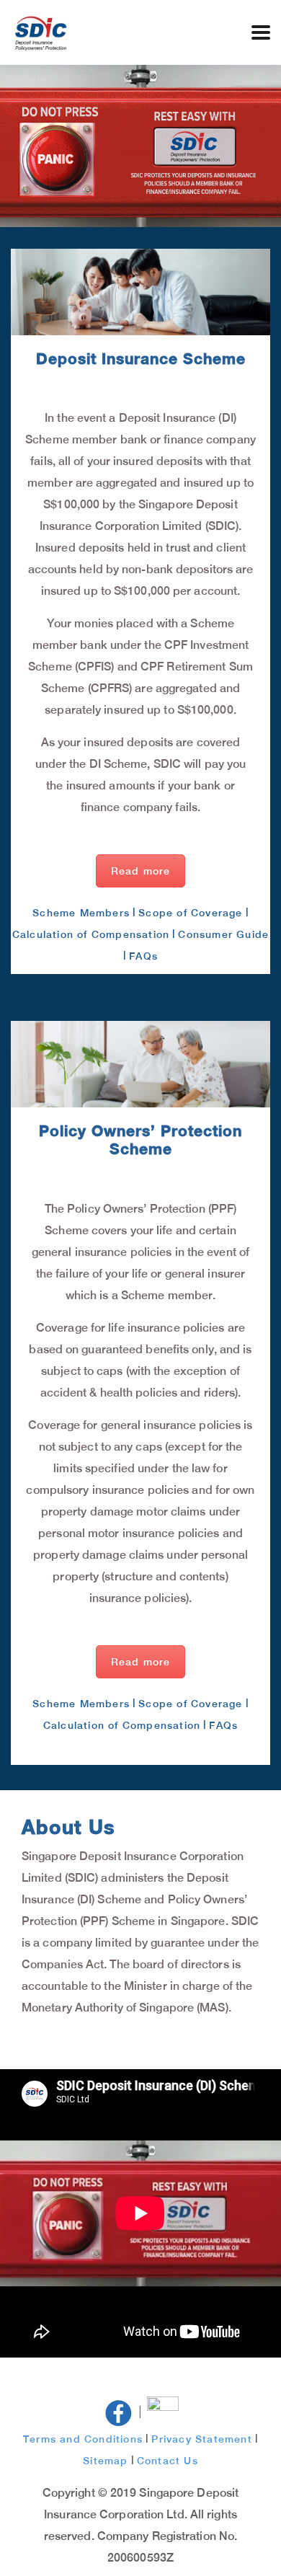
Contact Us (168, 2461)
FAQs (143, 956)
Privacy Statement (201, 2439)
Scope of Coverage (190, 913)
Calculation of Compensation (91, 934)
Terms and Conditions (83, 2439)
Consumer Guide (223, 934)
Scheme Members (81, 913)
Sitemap (105, 2461)
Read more (141, 871)
